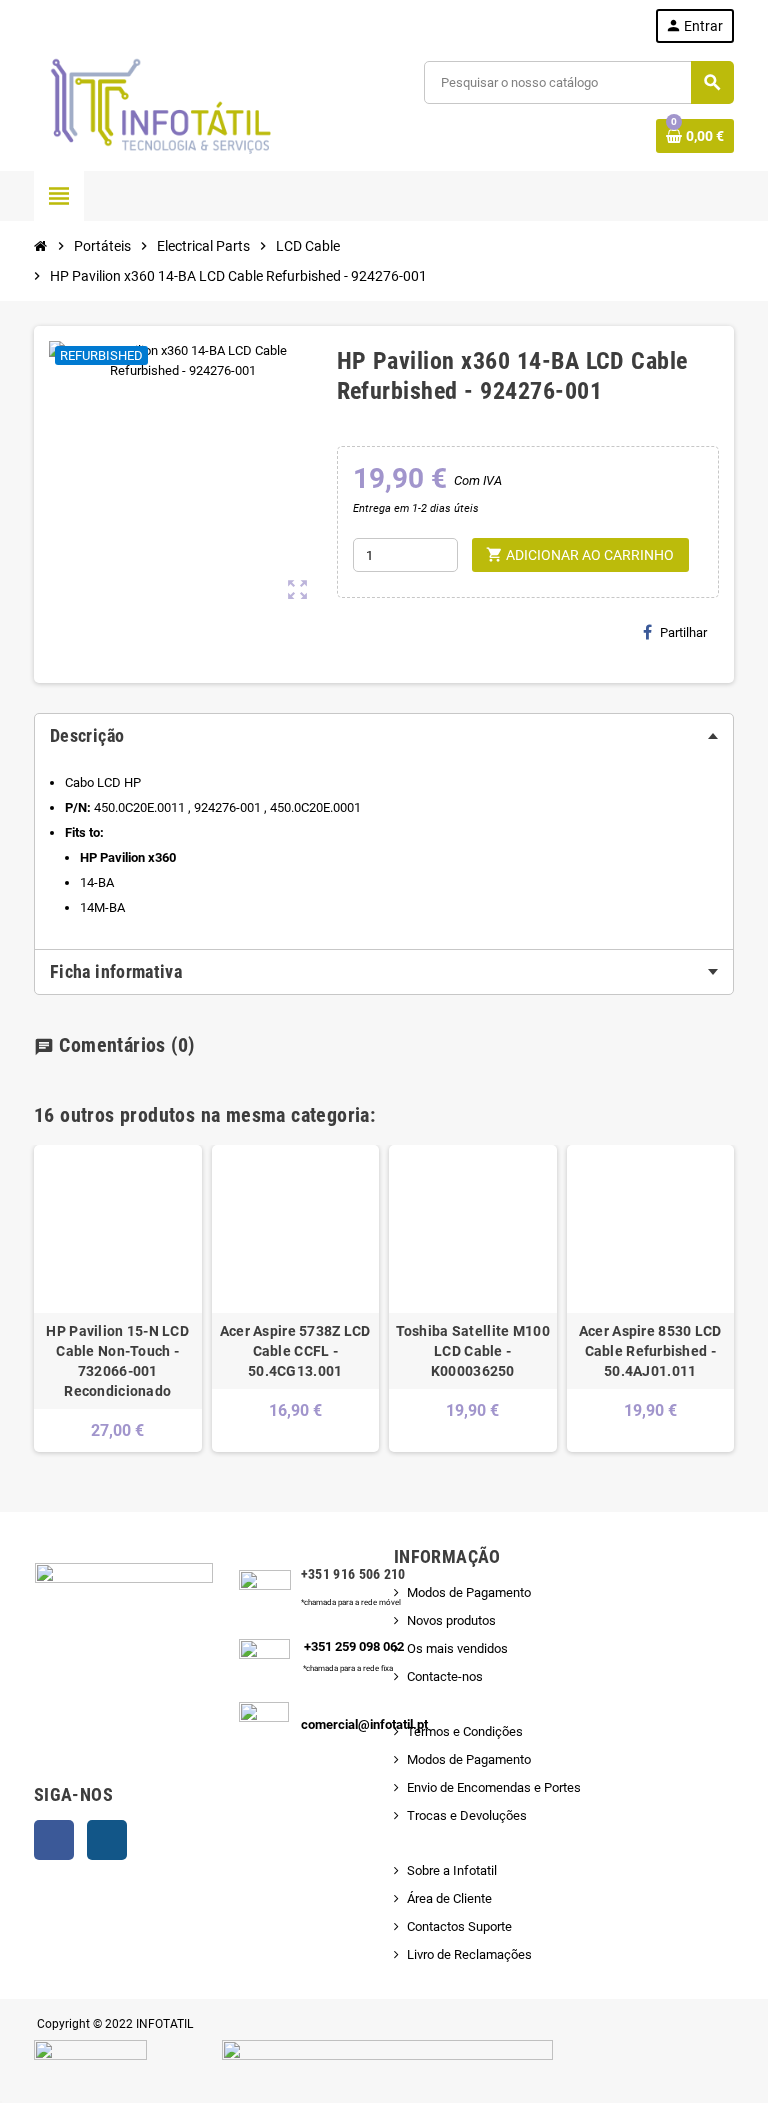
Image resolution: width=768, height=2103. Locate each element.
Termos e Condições (465, 1731)
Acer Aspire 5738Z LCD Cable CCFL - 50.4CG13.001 (295, 1351)
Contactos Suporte (459, 1926)
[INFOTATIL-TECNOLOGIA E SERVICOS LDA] (159, 106)
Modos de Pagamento (469, 1592)
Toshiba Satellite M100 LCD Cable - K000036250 (473, 1351)
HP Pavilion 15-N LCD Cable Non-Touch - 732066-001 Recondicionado (117, 1361)
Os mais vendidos (457, 1648)
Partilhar (683, 632)
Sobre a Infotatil (452, 1870)
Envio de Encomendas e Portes (494, 1787)
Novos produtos (451, 1620)
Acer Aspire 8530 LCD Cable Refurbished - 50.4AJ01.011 (650, 1351)
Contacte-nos (445, 1676)
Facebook (54, 1840)
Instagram (107, 1840)
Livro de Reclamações (469, 1954)
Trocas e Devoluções (467, 1815)
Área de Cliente (449, 1898)
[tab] (384, 736)
